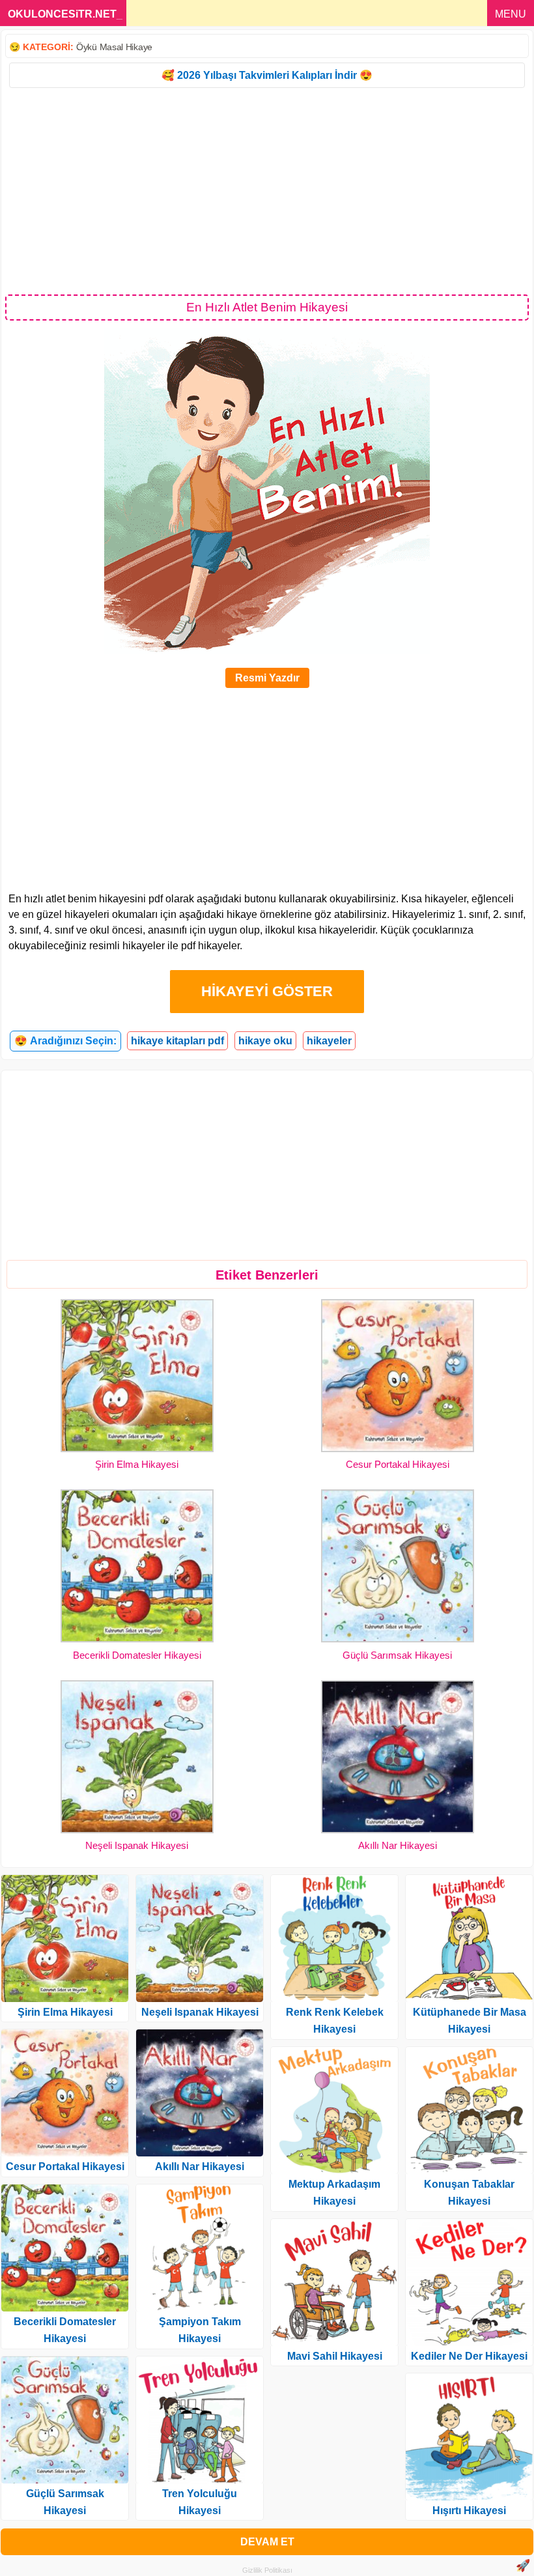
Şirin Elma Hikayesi (137, 1464)
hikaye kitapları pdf (177, 1041)
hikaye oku (265, 1041)
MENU (511, 14)
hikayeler (329, 1041)
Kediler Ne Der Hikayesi (469, 2356)
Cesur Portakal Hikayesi (398, 1464)
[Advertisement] (267, 190)
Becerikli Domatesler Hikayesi (137, 1655)
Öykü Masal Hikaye (114, 47)
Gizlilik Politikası (267, 2570)
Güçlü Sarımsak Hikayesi (397, 1655)
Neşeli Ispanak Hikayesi (137, 1845)
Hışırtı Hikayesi (469, 2511)
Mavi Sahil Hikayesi (335, 2356)
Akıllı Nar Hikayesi (398, 1845)
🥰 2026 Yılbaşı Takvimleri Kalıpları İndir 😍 (267, 75)
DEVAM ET (267, 2542)
